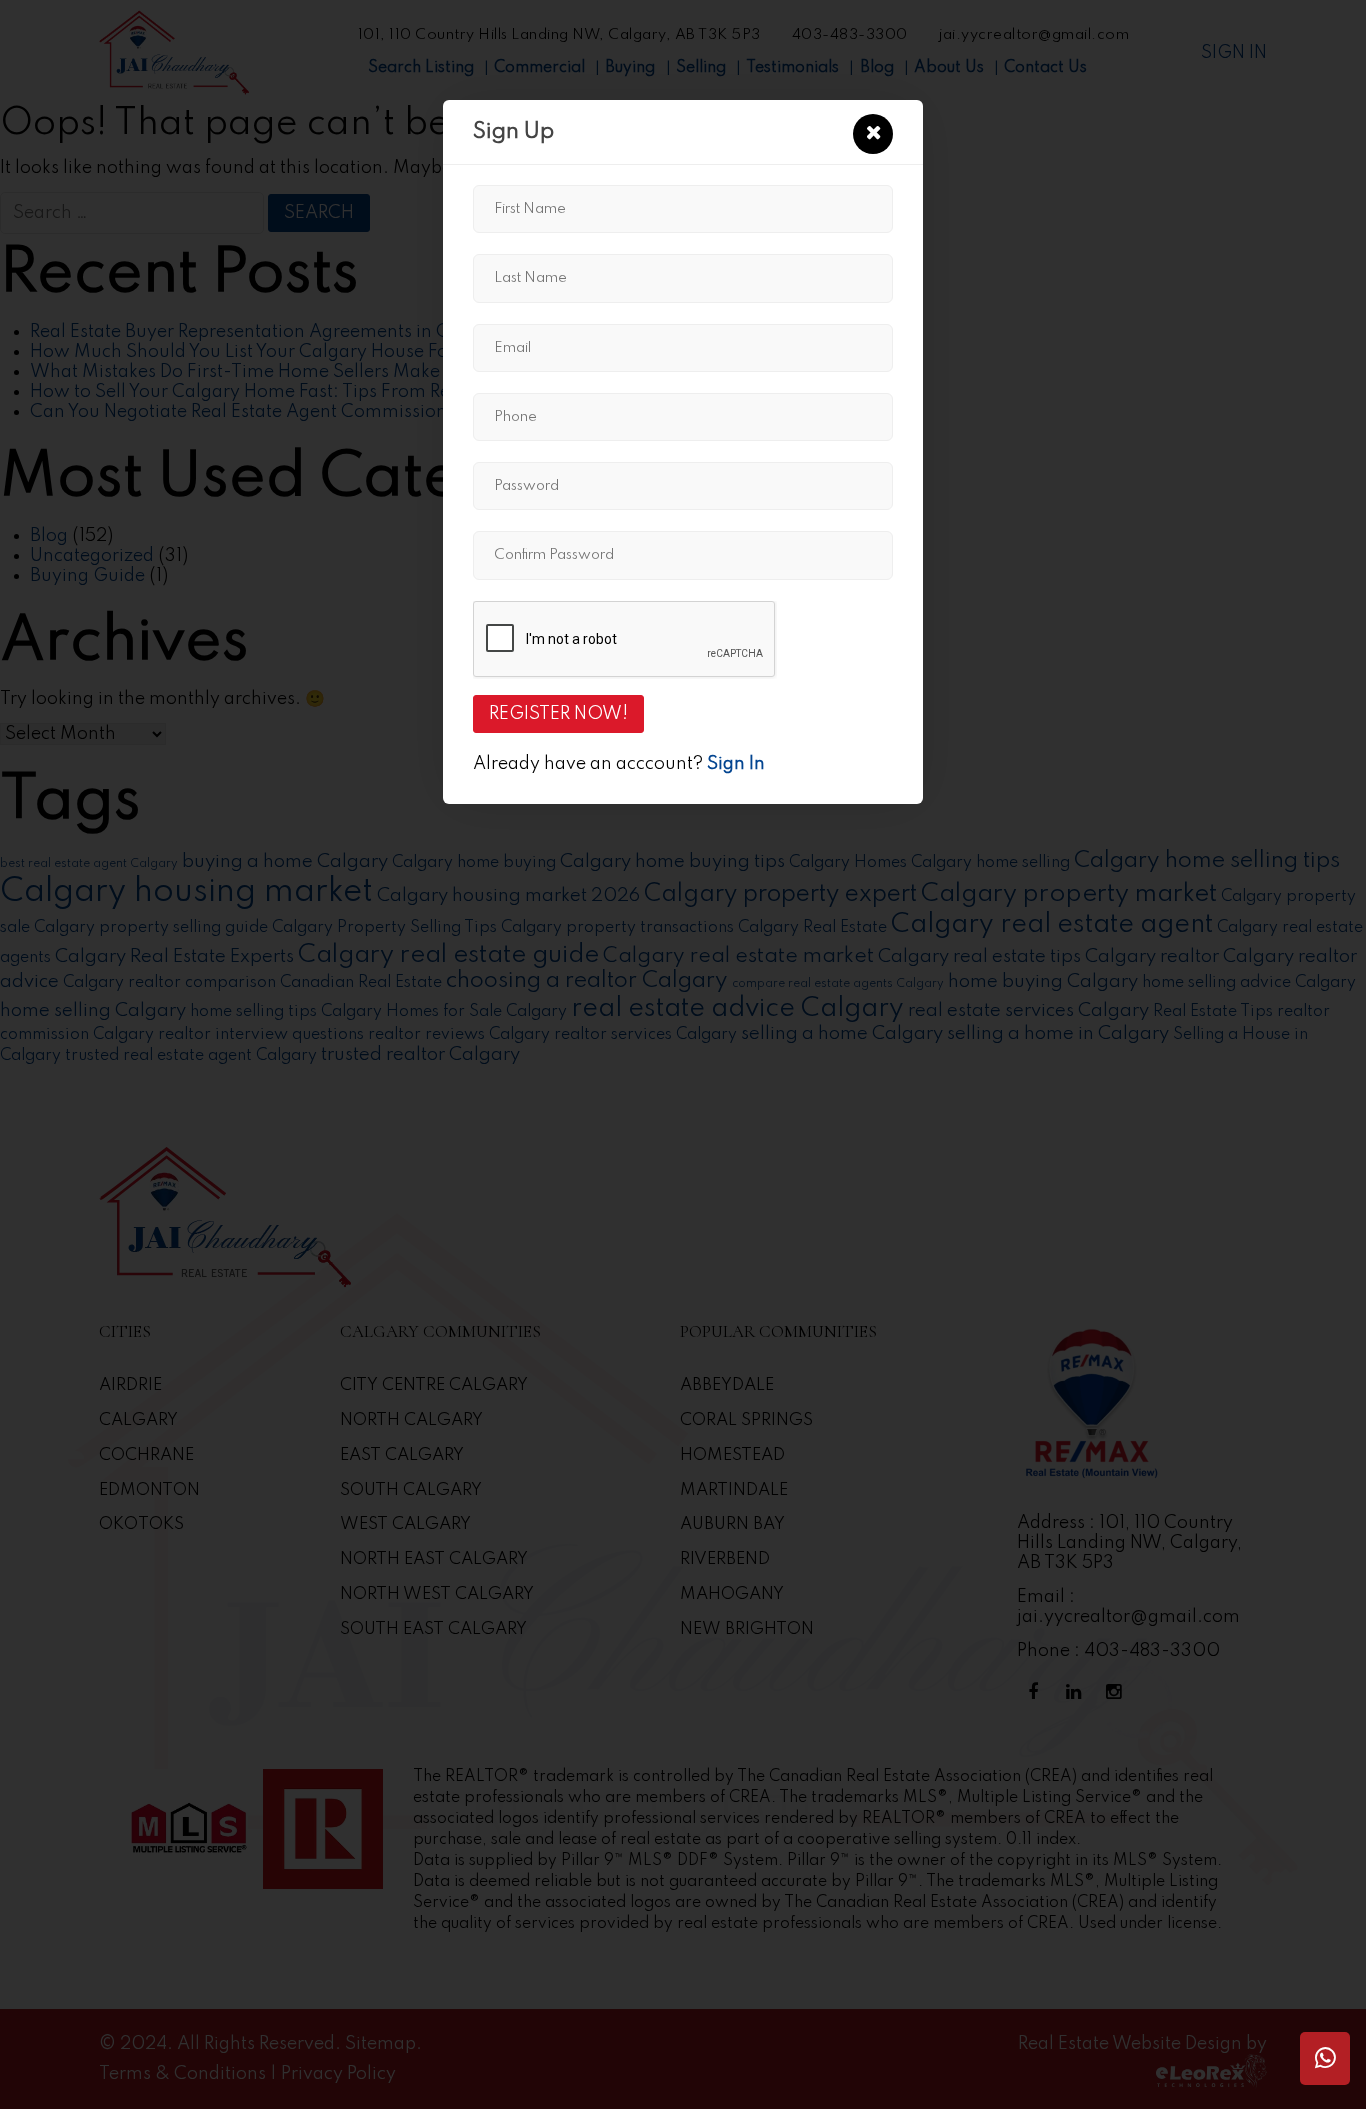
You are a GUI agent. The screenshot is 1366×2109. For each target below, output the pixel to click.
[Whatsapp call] (1325, 2058)
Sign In (736, 764)
